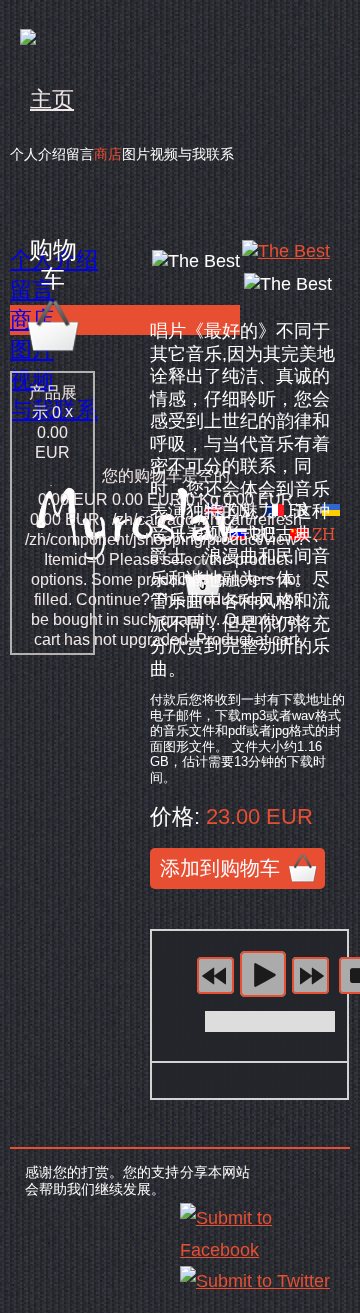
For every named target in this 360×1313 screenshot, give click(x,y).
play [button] (263, 974)
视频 (164, 154)
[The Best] (286, 251)
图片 (136, 154)
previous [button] (215, 975)
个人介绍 (38, 154)
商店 (108, 154)
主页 (52, 99)
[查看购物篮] (53, 350)
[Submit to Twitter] (255, 1281)
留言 (80, 154)
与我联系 (206, 154)
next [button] (310, 975)
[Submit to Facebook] (257, 1250)
